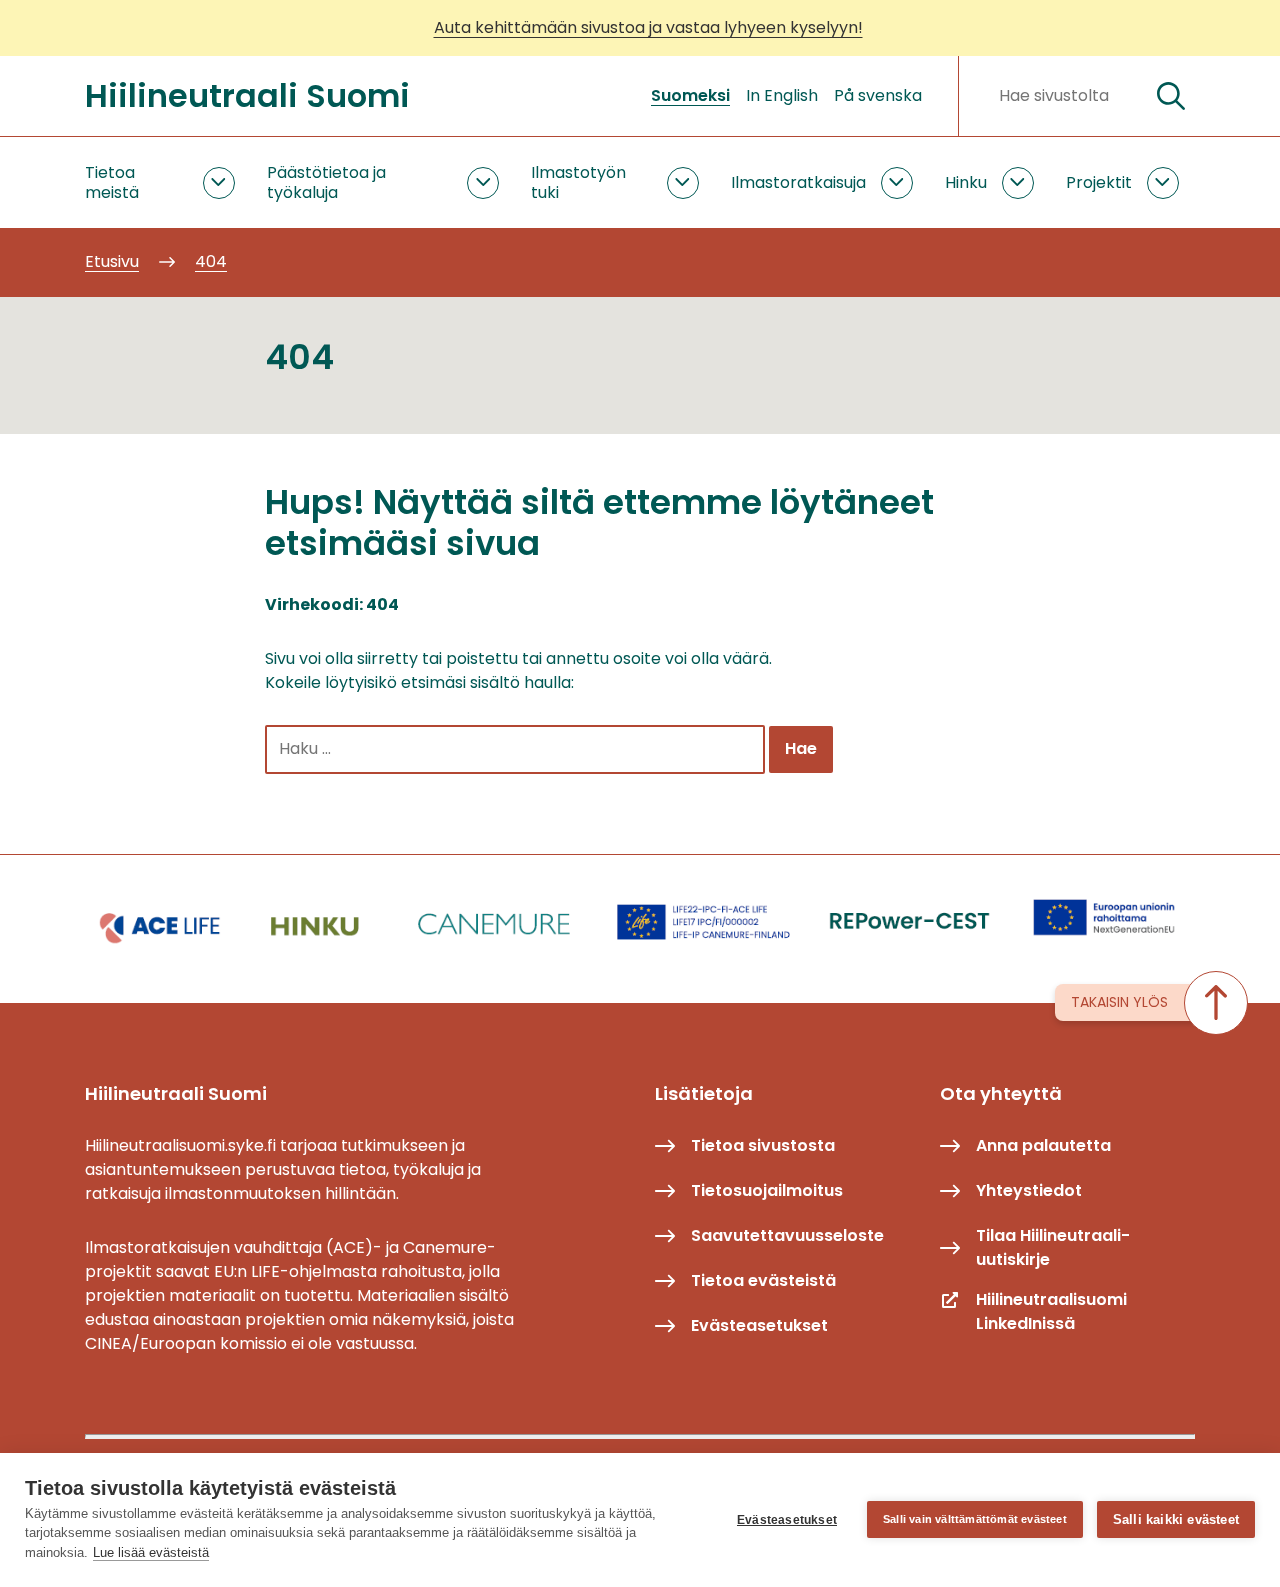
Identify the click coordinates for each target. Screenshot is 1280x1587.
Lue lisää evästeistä (151, 1552)
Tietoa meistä (112, 182)
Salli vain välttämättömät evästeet (975, 1519)
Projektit (1099, 182)
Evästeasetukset (787, 1520)
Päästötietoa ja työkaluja (326, 182)
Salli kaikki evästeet (1176, 1519)
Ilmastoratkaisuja (798, 182)
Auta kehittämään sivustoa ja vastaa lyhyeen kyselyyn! (648, 27)
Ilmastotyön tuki (578, 182)
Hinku (966, 182)
